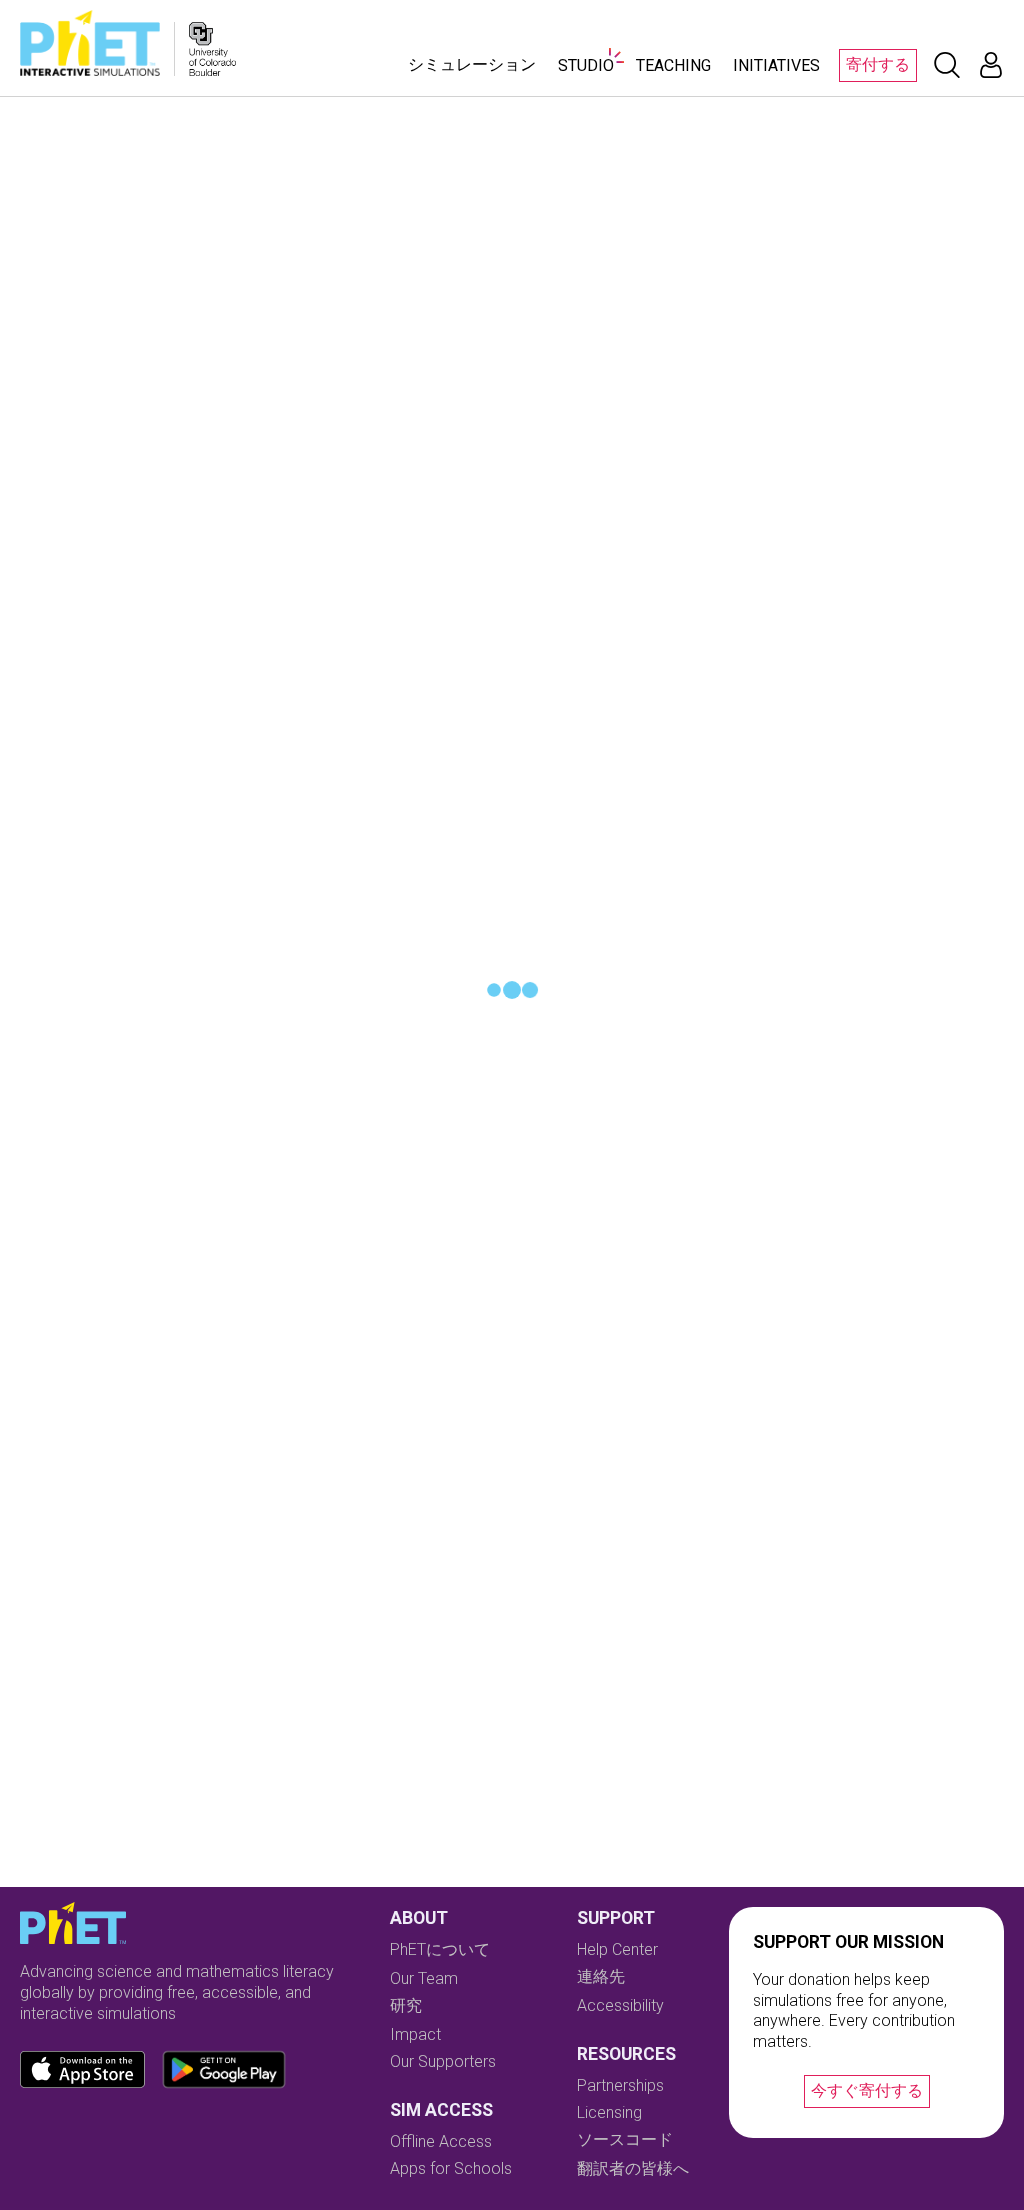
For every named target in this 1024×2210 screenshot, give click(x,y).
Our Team (424, 1978)
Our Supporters (443, 2061)
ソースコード (625, 2139)
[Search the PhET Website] (947, 65)
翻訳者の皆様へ (633, 2168)
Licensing (609, 2112)
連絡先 (601, 1976)
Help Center (617, 1949)
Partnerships (620, 2085)
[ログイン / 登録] (991, 65)
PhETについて (440, 1949)
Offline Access (441, 2141)
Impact (415, 2034)
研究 (406, 2005)
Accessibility (620, 2005)
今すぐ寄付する (867, 2090)
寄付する (878, 64)
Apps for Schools (451, 2168)
